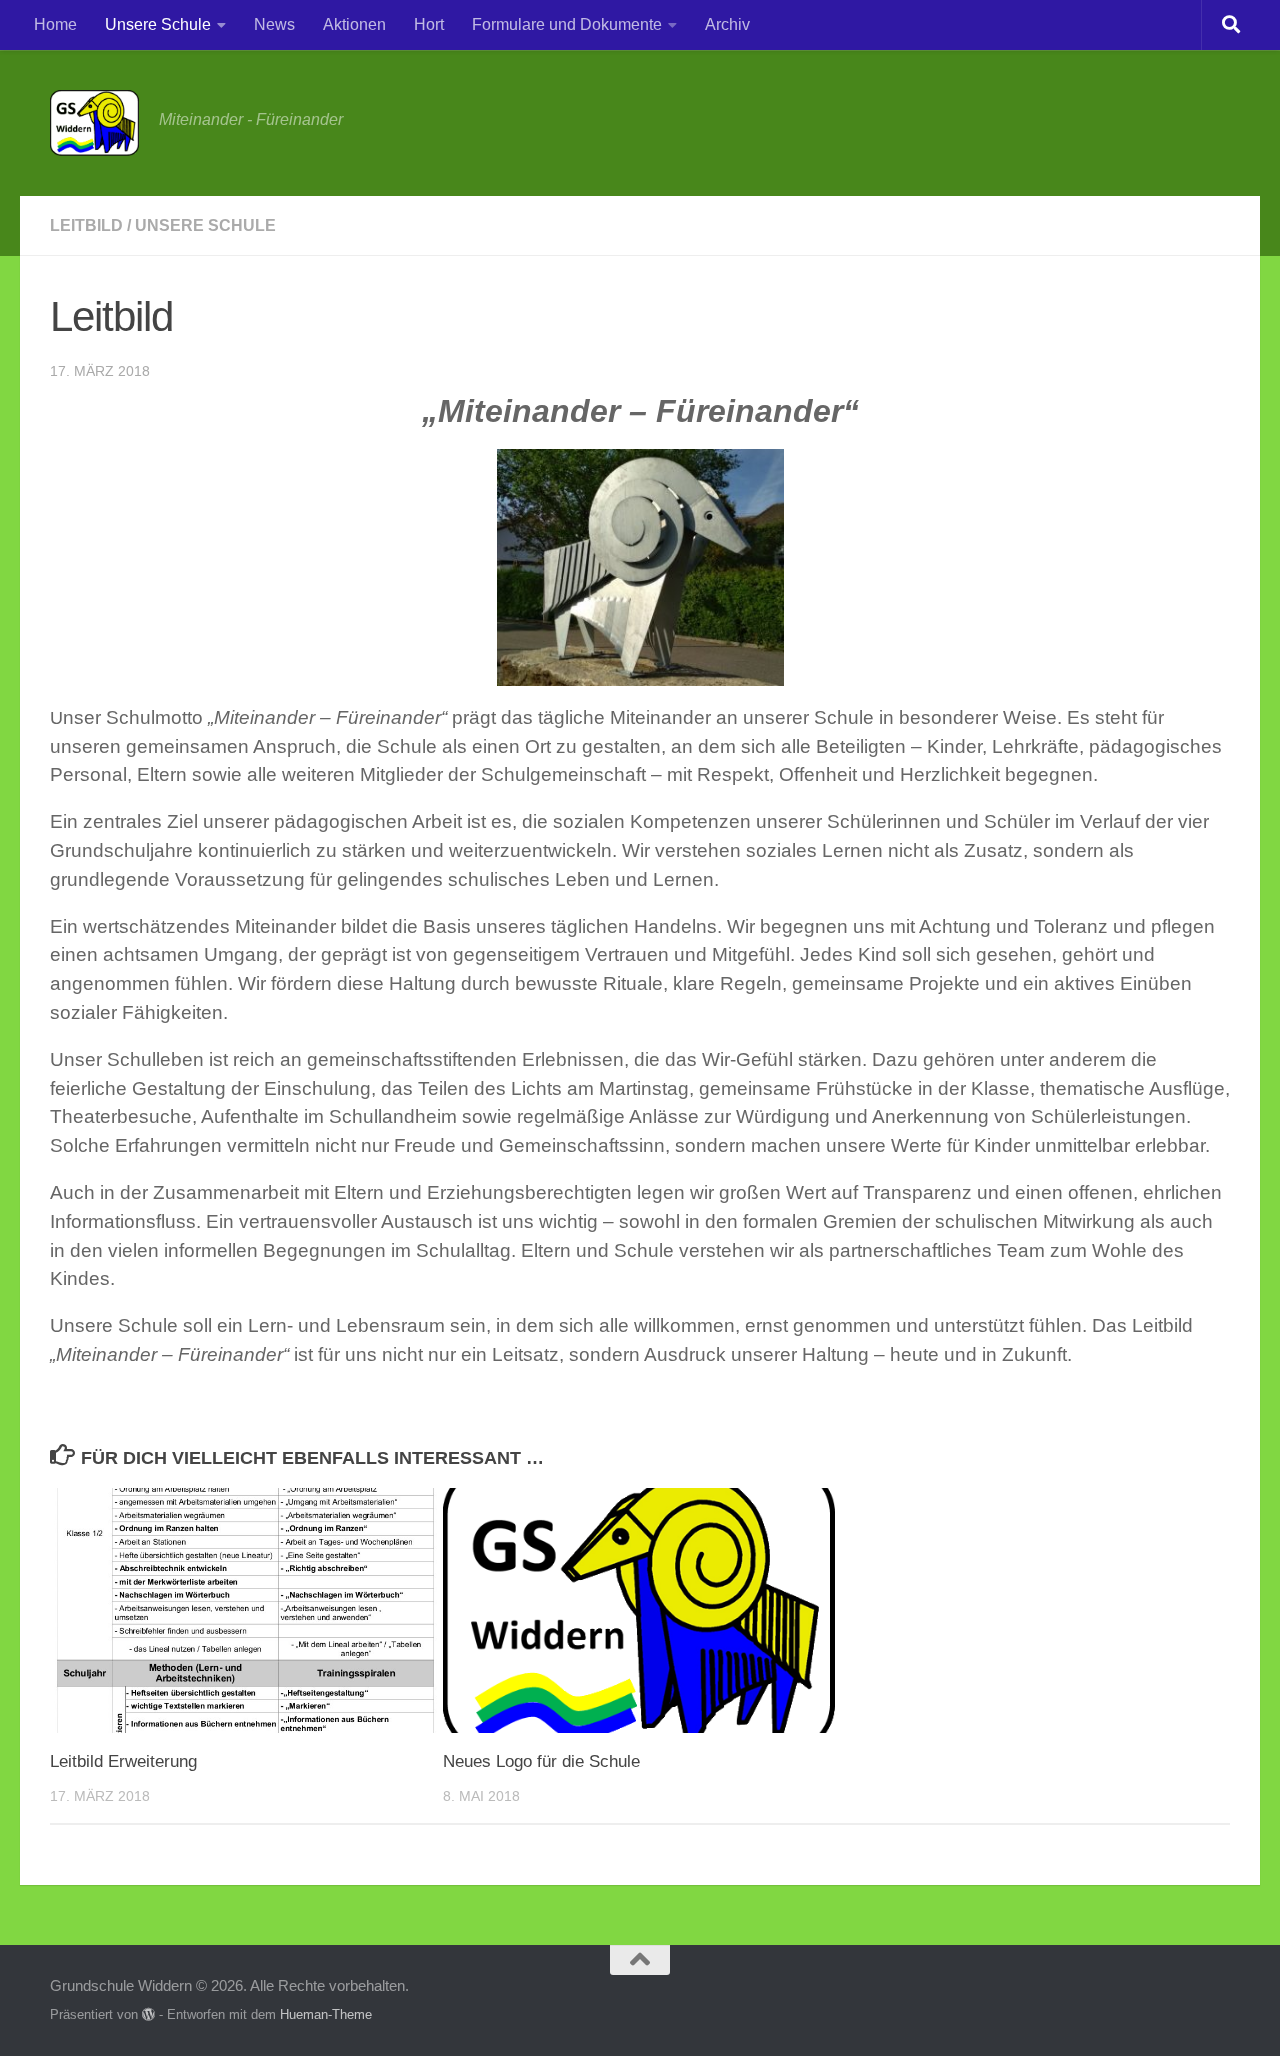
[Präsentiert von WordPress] (148, 2014)
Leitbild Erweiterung (123, 1761)
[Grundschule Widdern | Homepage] (94, 123)
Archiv (727, 24)
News (274, 24)
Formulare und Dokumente (567, 24)
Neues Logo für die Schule (541, 1761)
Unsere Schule (158, 24)
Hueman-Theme (326, 2014)
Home (55, 24)
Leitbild (86, 225)
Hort (429, 24)
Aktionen (354, 24)
